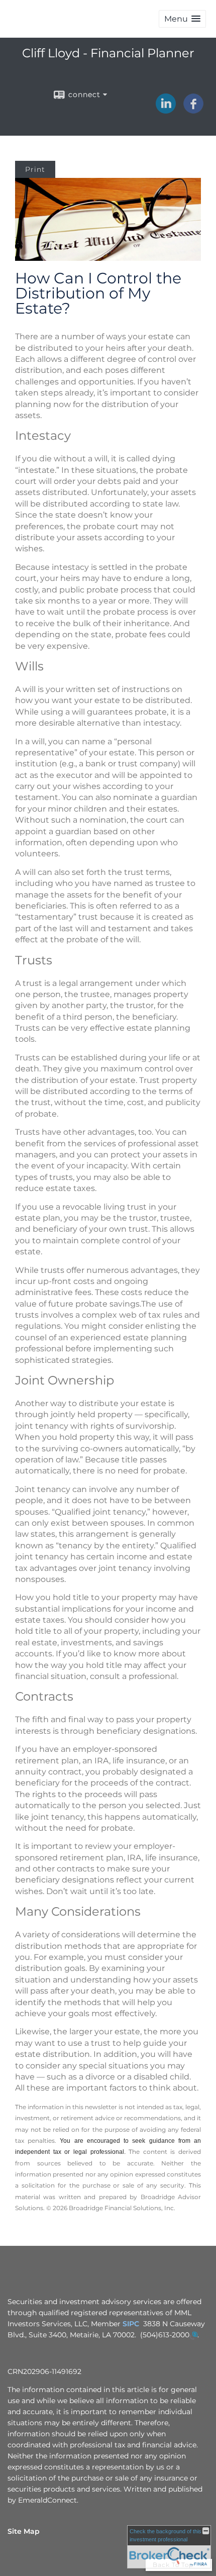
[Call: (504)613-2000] (193, 2335)
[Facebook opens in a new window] (193, 110)
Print (35, 169)
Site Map (24, 2531)
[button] (182, 19)
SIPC (131, 2324)
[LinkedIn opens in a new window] (166, 110)
